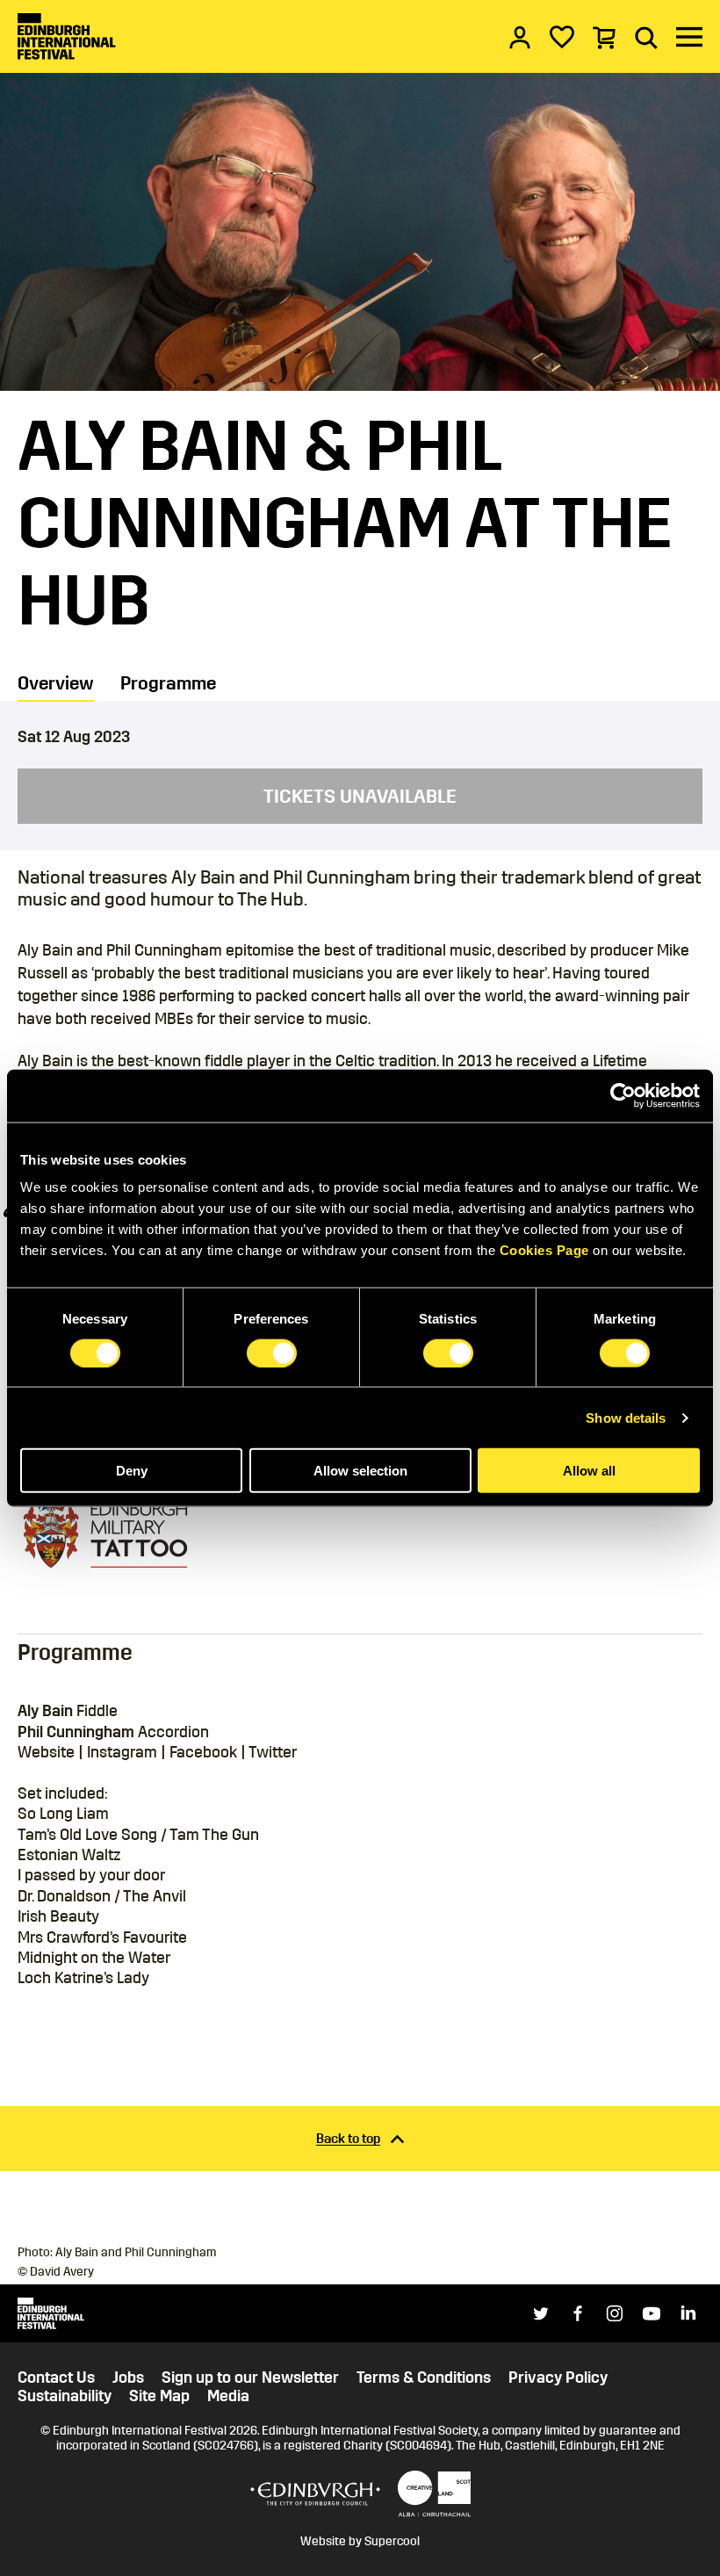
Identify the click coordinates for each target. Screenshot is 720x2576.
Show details (626, 1417)
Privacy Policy (558, 2378)
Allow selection (360, 1471)
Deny (132, 1471)
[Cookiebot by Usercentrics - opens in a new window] (623, 1095)
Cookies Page (544, 1250)
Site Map (159, 2396)
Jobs (128, 2378)
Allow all (589, 1471)
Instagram (122, 1752)
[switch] (272, 1353)
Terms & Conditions (424, 2378)
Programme (168, 684)
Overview (56, 684)
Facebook (203, 1752)
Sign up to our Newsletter (250, 2378)
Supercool (392, 2541)
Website (46, 1752)
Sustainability (65, 2396)
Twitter (273, 1752)
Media (228, 2396)
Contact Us (56, 2378)
